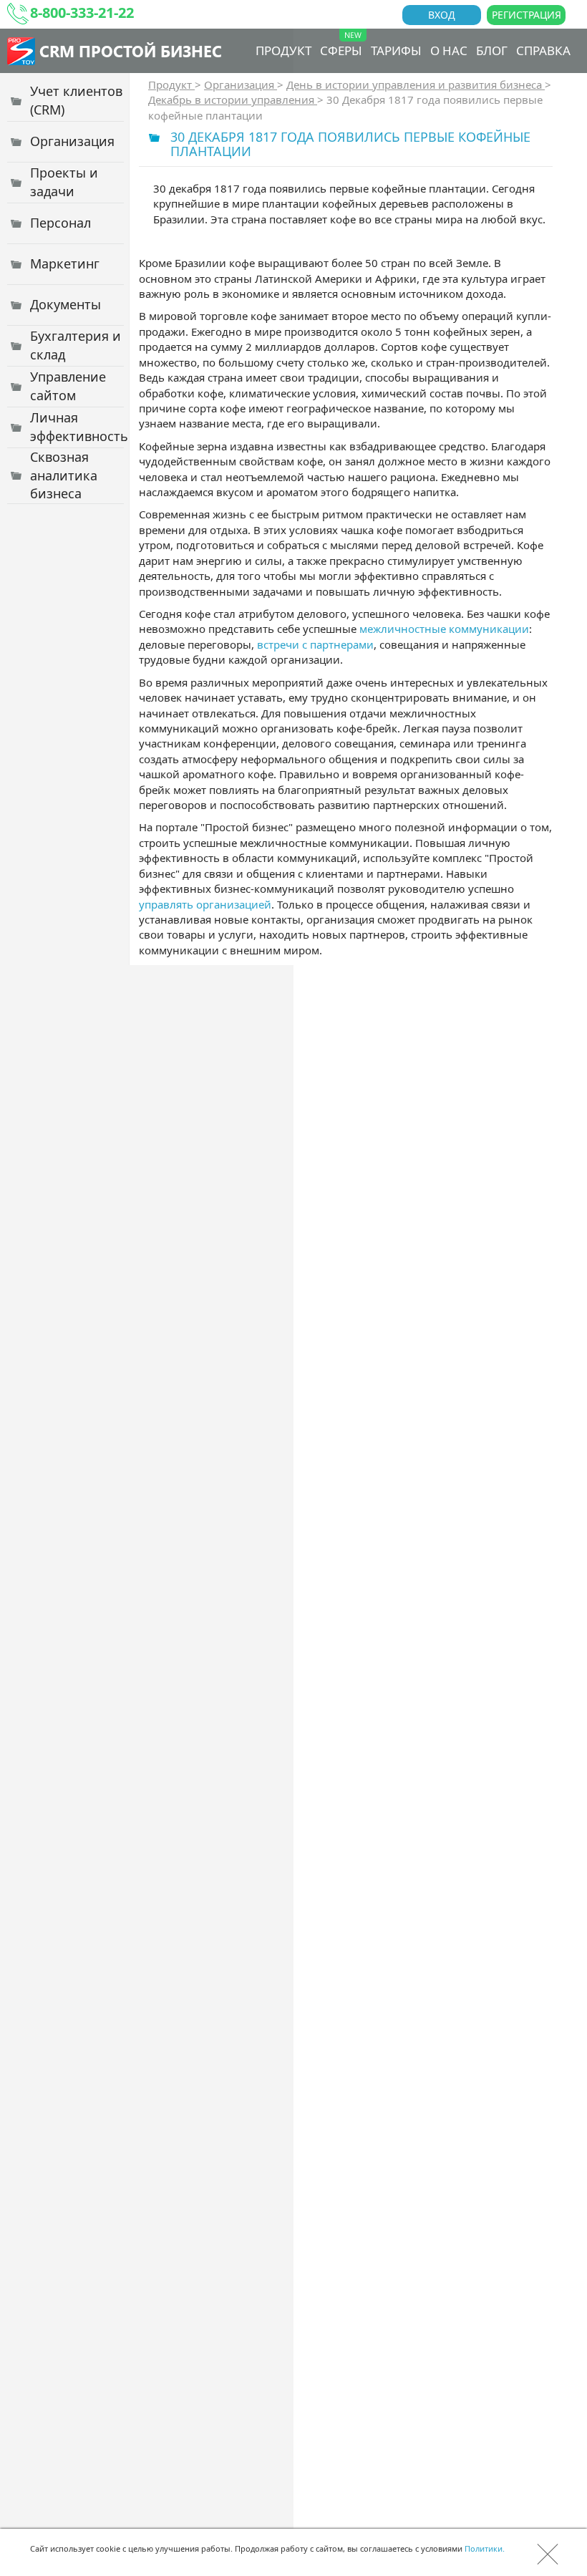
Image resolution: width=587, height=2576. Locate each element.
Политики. (485, 2548)
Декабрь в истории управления (233, 100)
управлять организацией (205, 904)
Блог (492, 50)
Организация (241, 84)
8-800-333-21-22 (82, 13)
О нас (449, 50)
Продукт (283, 50)
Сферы (341, 50)
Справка (543, 50)
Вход (442, 15)
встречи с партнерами (315, 644)
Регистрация (527, 15)
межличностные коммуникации (444, 629)
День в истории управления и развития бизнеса (416, 84)
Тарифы (396, 50)
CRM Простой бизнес (131, 51)
